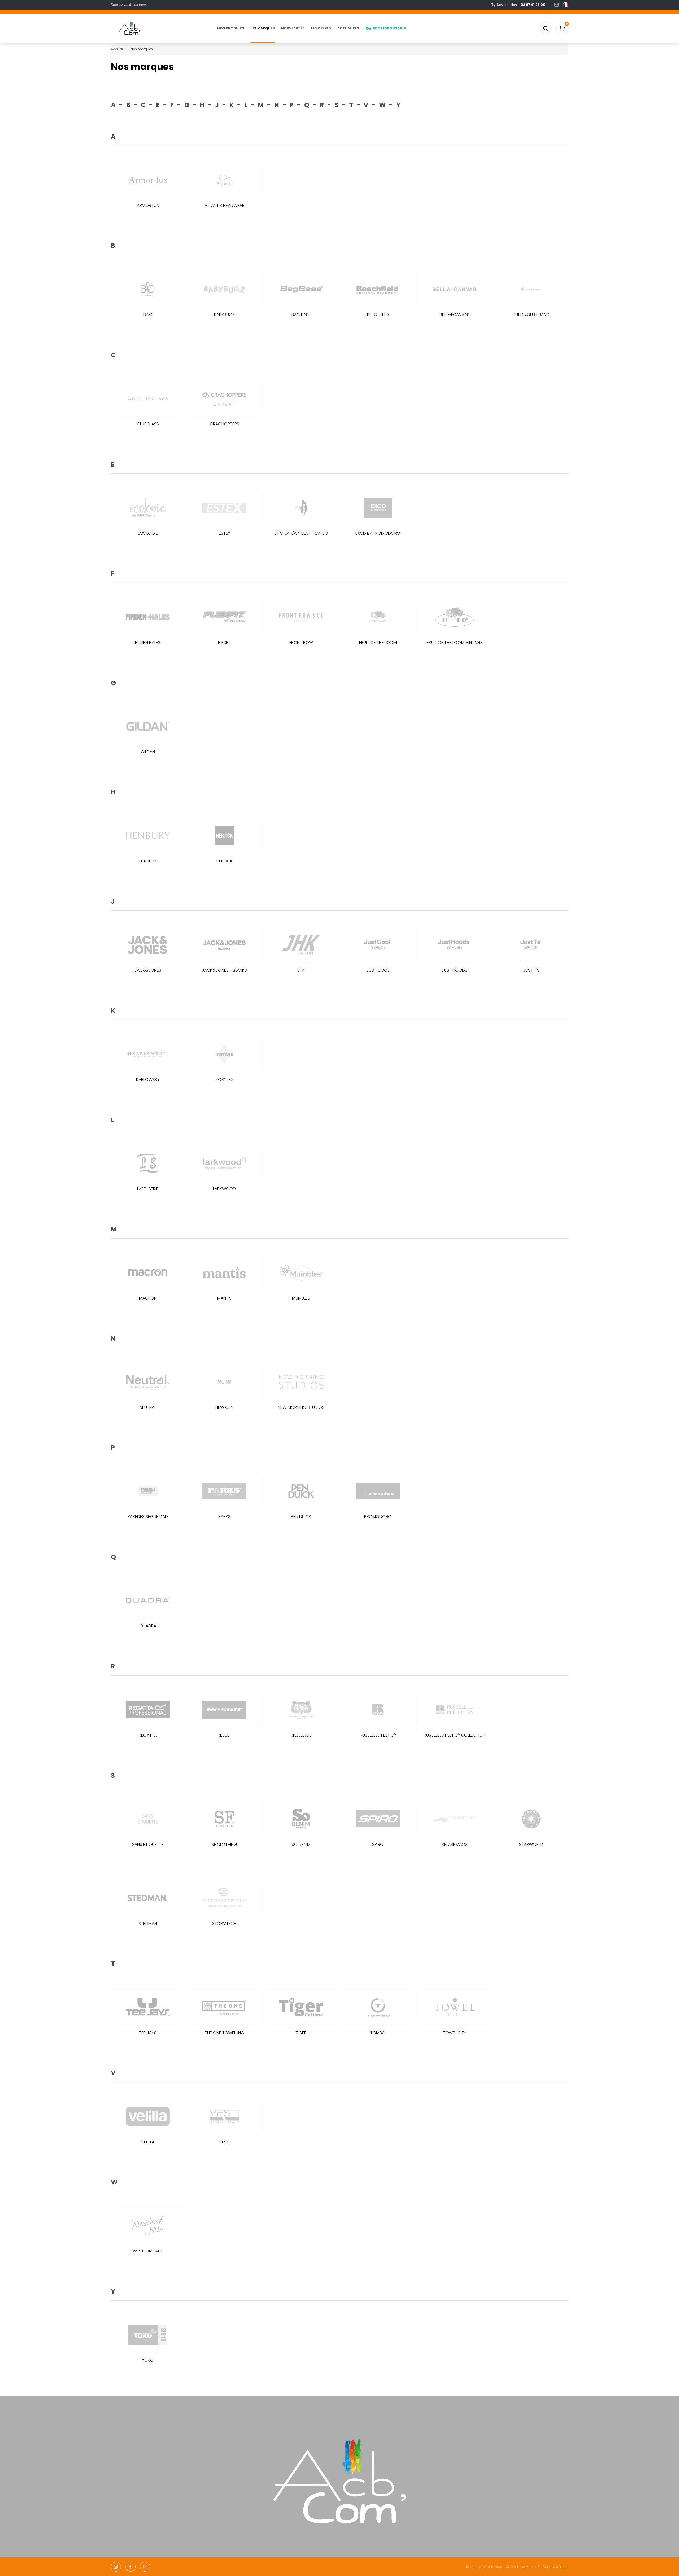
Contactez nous (555, 2567)
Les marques (263, 28)
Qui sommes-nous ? (523, 2567)
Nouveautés (293, 28)
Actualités (348, 28)
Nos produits (231, 28)
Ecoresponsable (389, 28)
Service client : (521, 5)
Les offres (321, 28)
